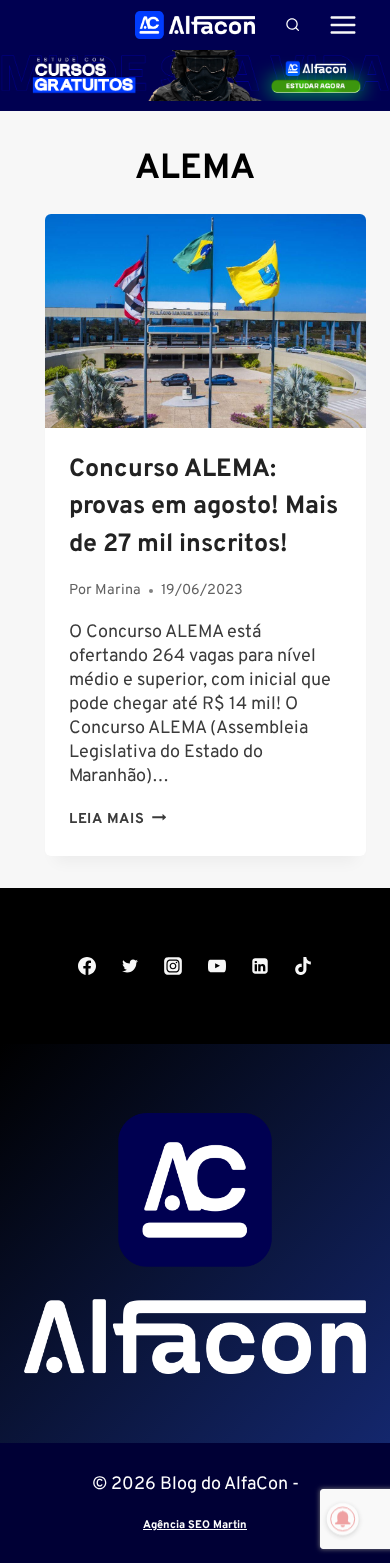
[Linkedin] (260, 966)
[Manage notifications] (343, 1519)
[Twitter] (130, 966)
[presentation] (205, 321)
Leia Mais (117, 819)
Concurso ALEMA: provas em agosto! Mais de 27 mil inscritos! (203, 507)
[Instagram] (173, 966)
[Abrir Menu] (342, 24)
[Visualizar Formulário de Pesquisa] (292, 24)
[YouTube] (217, 966)
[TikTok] (303, 966)
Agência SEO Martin (195, 1525)
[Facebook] (87, 966)
